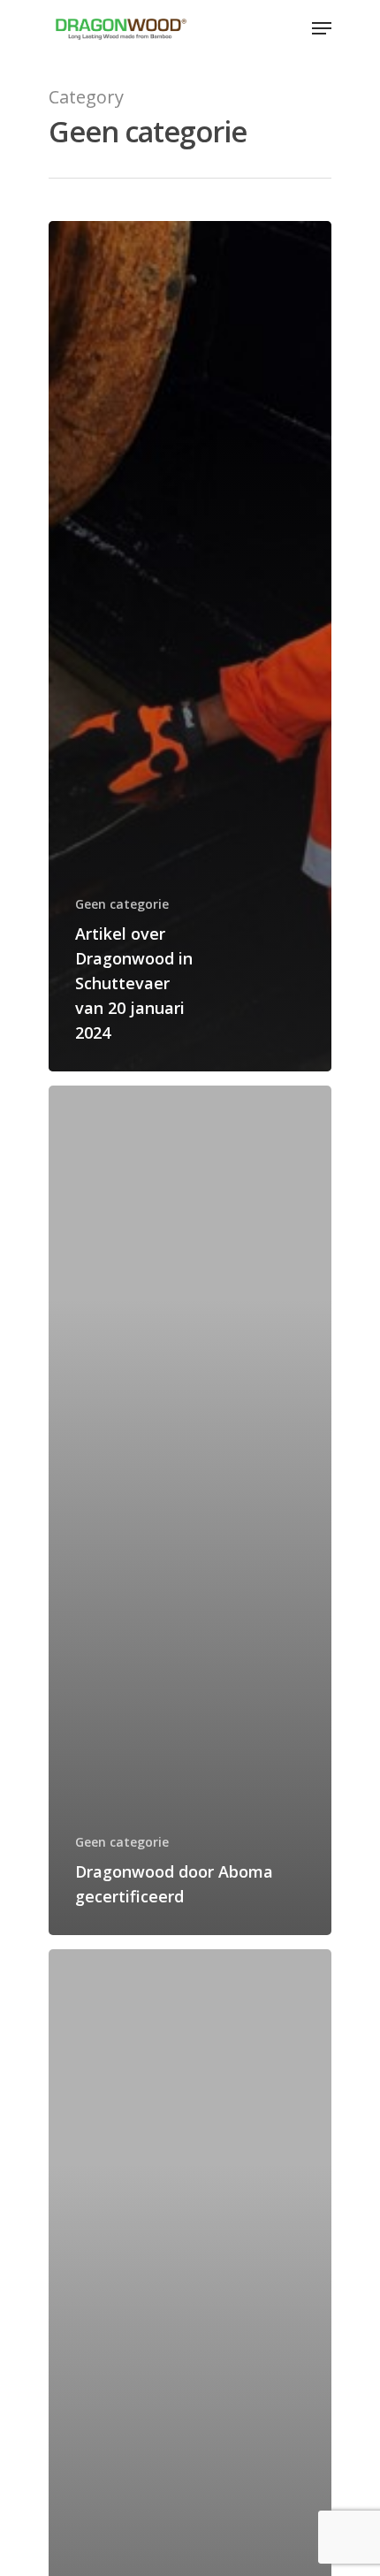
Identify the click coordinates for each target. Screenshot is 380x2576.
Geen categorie (122, 904)
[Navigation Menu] (322, 28)
